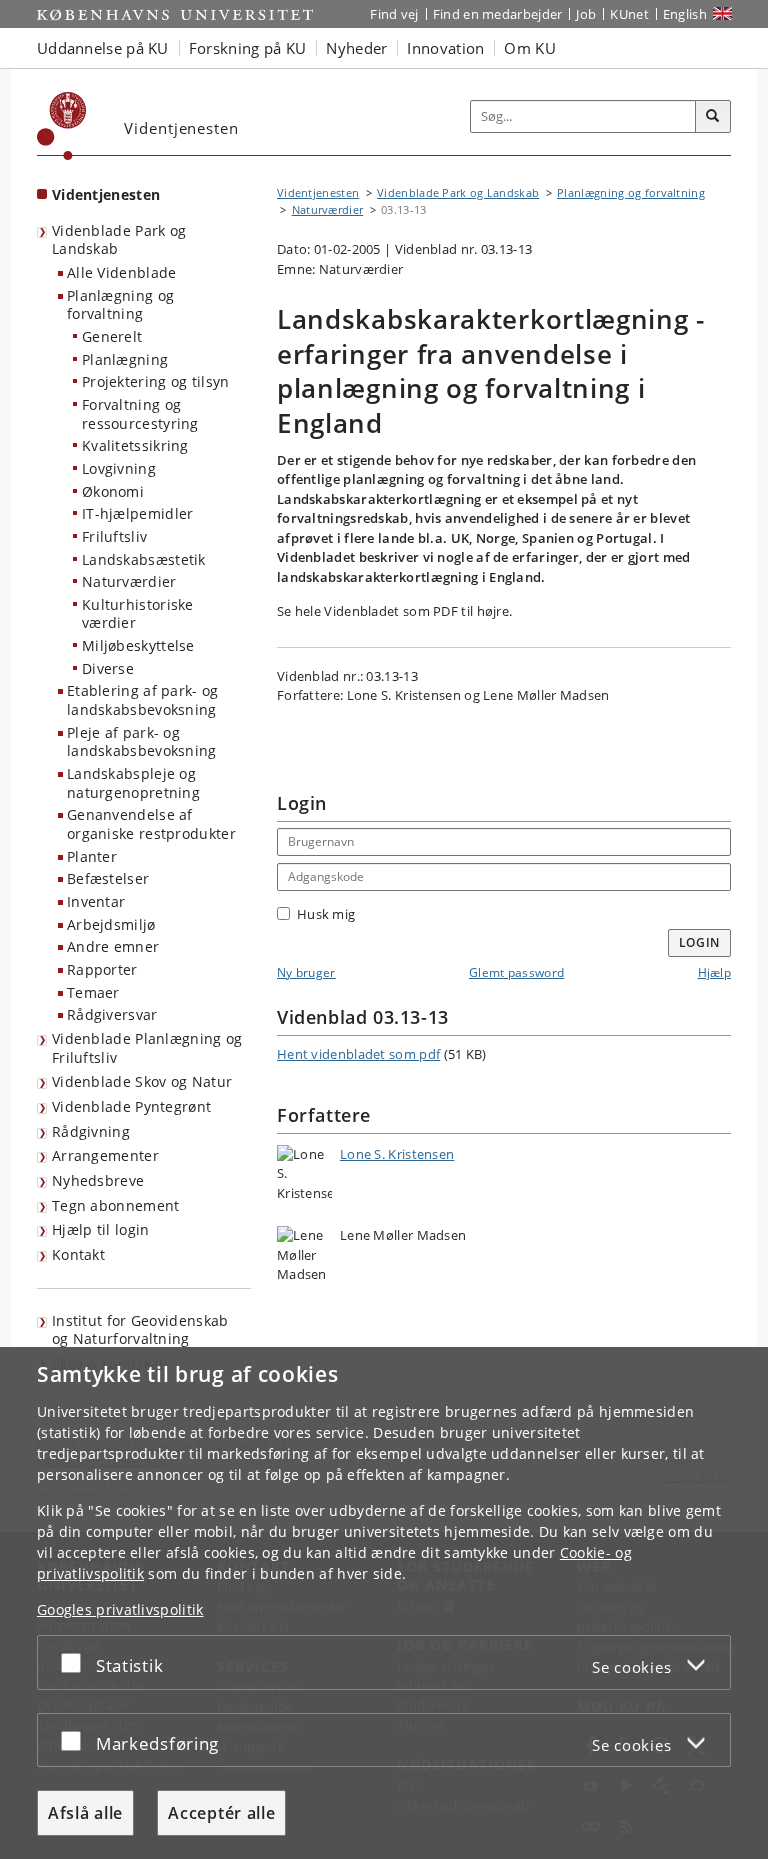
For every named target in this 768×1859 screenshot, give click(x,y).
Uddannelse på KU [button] (103, 48)
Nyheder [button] (356, 48)
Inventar (96, 901)
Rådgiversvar (112, 1014)
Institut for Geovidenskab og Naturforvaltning (140, 1330)
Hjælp (715, 972)
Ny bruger (306, 972)
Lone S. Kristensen (397, 1154)
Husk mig (326, 914)
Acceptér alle (221, 1813)
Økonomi (113, 491)
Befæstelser (108, 878)
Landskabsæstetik (144, 559)
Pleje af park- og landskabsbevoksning (142, 742)
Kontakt (78, 1254)
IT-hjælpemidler (138, 513)
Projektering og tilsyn (156, 381)
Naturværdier (129, 581)
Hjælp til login (101, 1229)
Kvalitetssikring (135, 445)
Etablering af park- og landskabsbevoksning (143, 700)
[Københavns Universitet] (62, 126)
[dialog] (384, 1603)
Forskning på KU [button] (248, 48)
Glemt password (516, 972)
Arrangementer (105, 1155)
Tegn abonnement (116, 1205)
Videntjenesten (106, 194)
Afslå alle (85, 1813)
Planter (92, 856)
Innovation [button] (445, 48)
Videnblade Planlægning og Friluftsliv (147, 1048)
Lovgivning (119, 468)
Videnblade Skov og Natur (142, 1081)
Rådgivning (91, 1131)
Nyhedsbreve (98, 1180)
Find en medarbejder (498, 14)
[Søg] (713, 117)
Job (586, 14)
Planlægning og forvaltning (120, 305)
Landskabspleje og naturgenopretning (133, 783)
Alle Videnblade (122, 272)
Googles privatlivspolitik (120, 1609)
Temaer (93, 992)
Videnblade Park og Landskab (119, 240)
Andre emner (113, 946)
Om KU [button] (530, 48)
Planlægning (125, 359)
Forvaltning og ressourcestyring (140, 414)
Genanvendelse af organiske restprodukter (151, 824)
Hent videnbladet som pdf (358, 1054)
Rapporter (102, 969)
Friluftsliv (114, 536)
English (685, 14)
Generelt (112, 336)
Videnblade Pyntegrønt (131, 1106)
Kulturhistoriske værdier (138, 614)
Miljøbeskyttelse (138, 645)
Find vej (394, 14)
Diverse (108, 668)
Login (700, 942)
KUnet (629, 14)
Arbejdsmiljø (111, 924)
